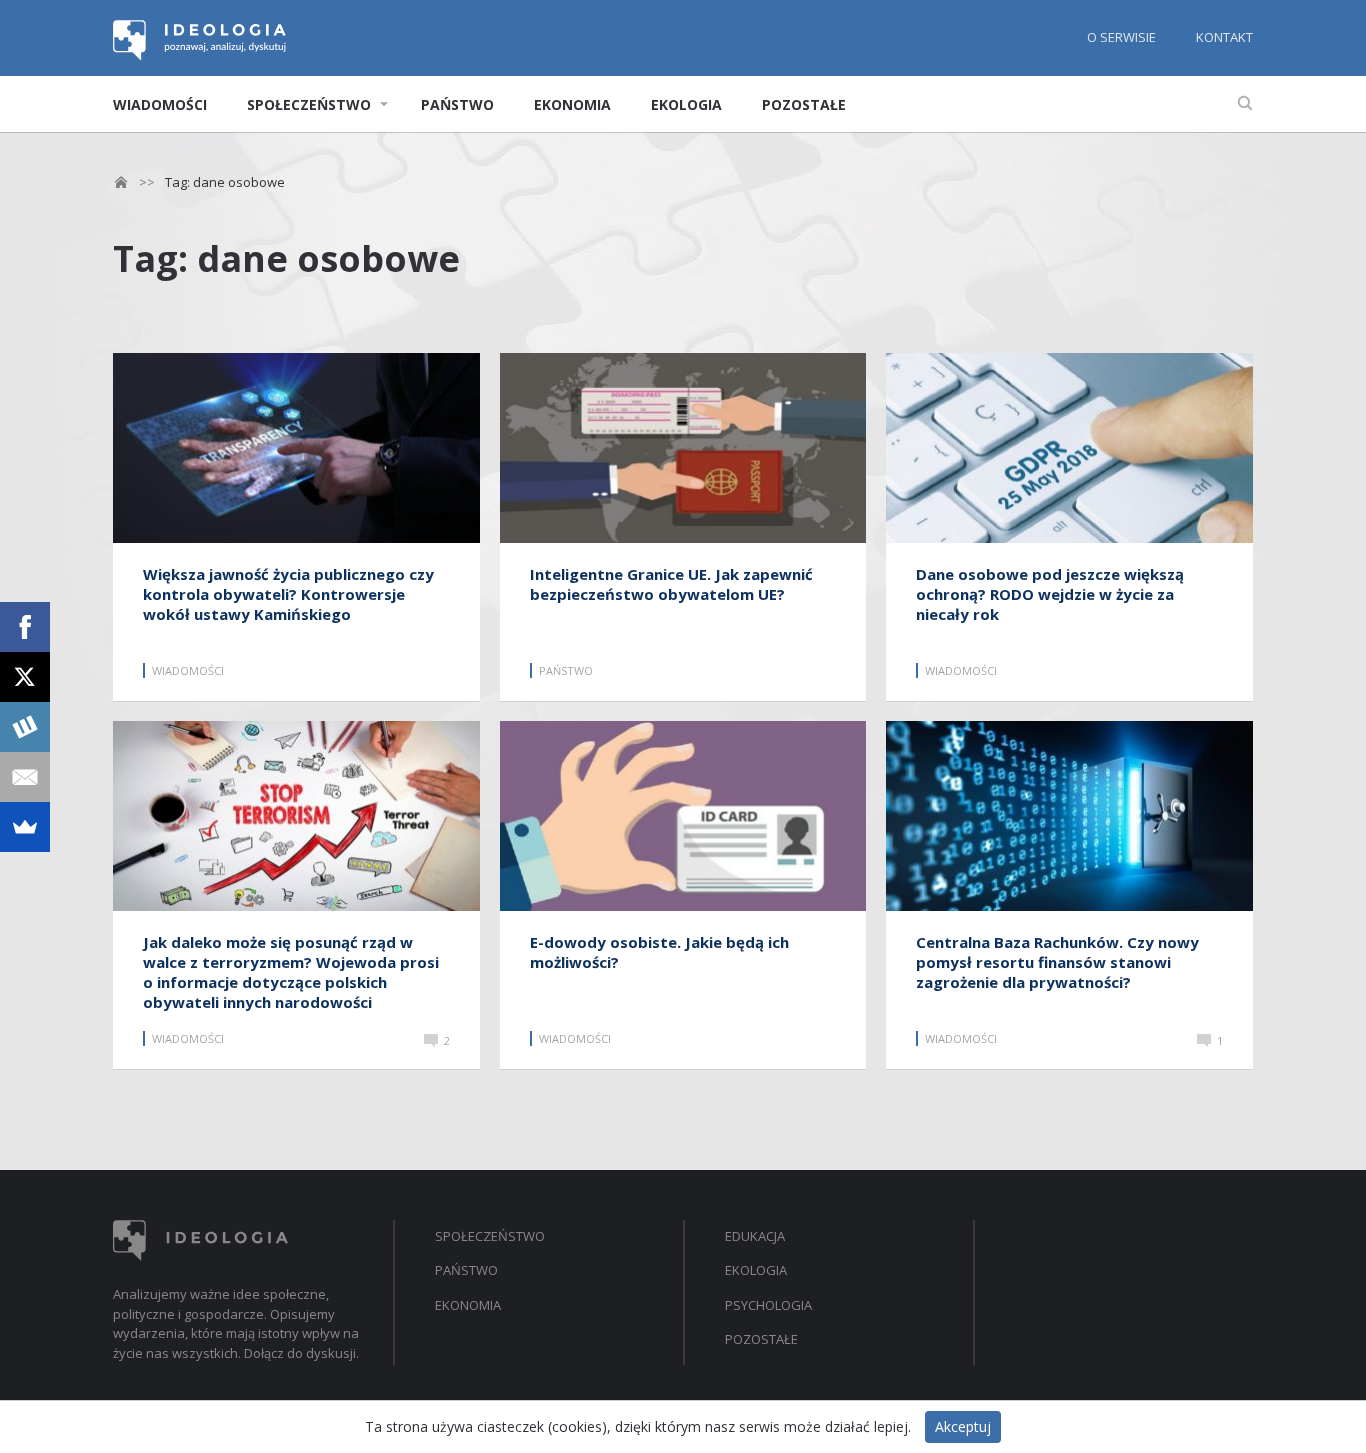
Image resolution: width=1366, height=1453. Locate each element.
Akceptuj (963, 1426)
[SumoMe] (25, 827)
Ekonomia (572, 104)
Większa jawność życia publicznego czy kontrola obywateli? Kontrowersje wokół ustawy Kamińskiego (288, 594)
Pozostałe (804, 104)
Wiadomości (160, 104)
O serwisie (1121, 37)
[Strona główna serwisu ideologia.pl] (200, 55)
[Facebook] (25, 627)
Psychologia (768, 1305)
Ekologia (686, 104)
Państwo (457, 104)
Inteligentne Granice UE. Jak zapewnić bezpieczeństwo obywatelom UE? (671, 584)
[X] (25, 677)
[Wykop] (25, 727)
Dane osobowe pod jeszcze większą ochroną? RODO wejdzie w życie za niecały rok (1050, 594)
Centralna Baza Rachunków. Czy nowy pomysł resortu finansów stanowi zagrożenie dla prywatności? (1057, 962)
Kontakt (1224, 37)
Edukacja (755, 1236)
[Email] (25, 777)
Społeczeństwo (309, 104)
